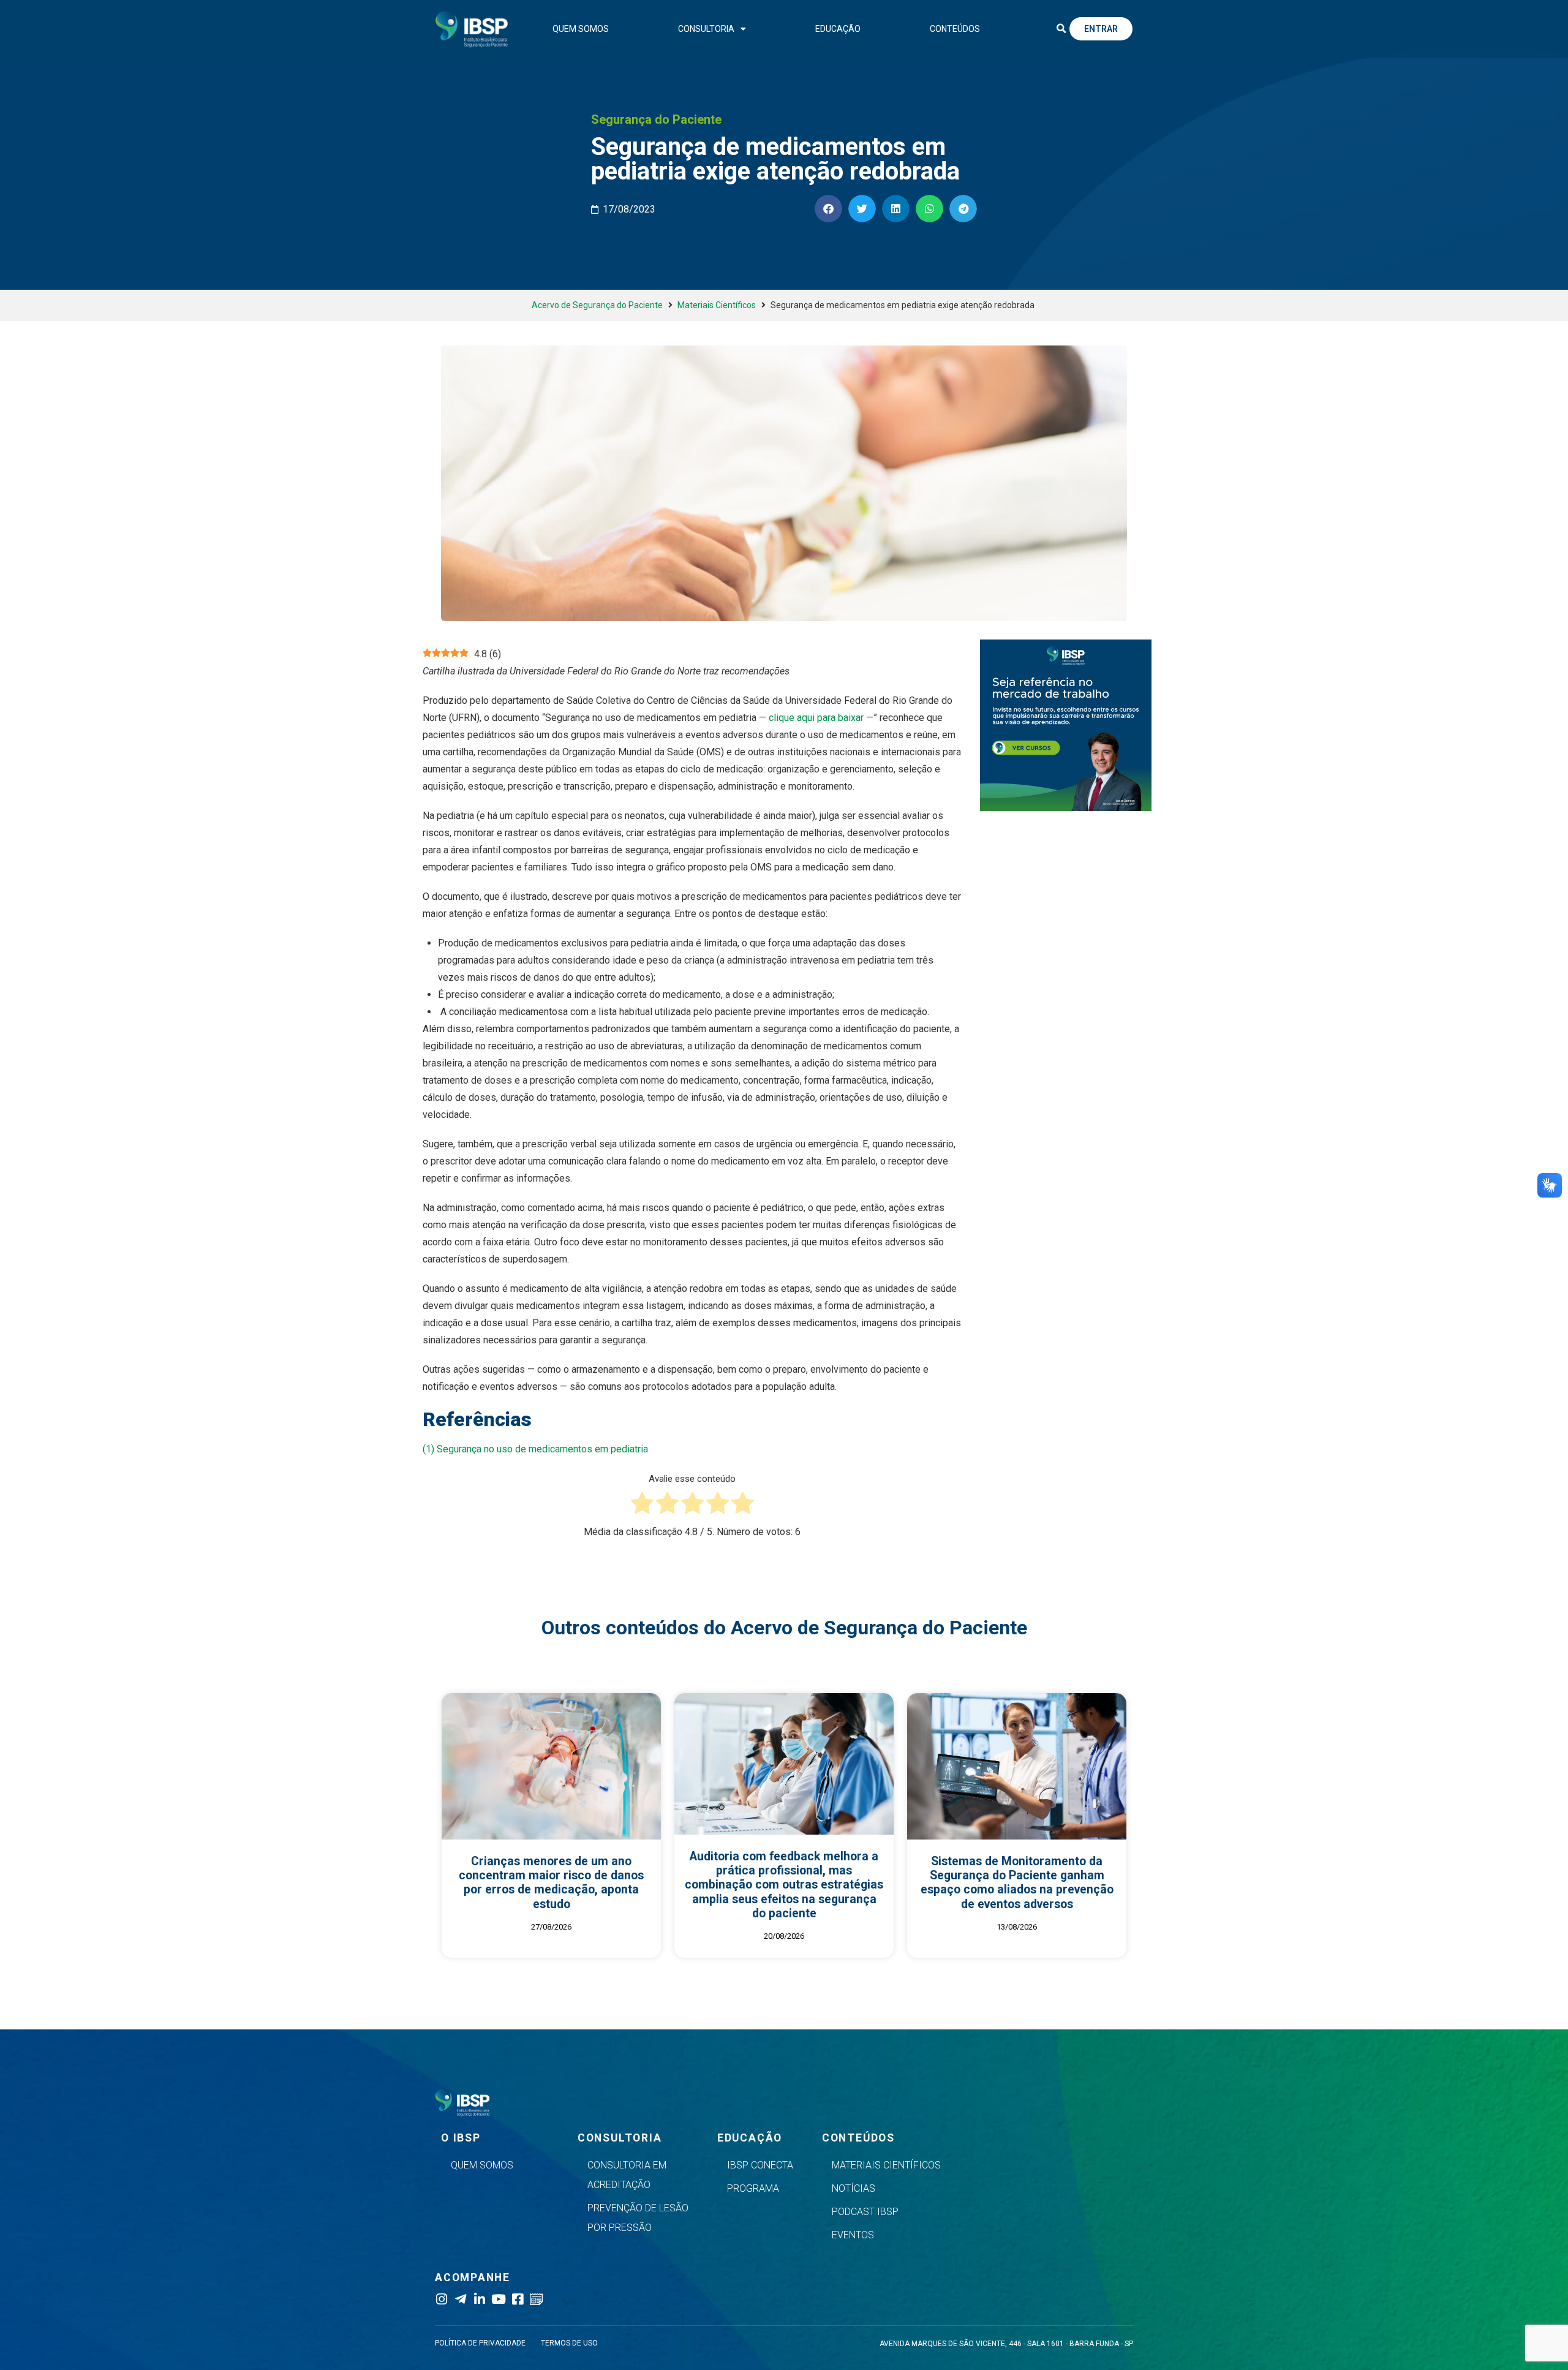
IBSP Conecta (760, 2165)
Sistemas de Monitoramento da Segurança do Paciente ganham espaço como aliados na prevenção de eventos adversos (1017, 1883)
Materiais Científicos (717, 305)
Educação (838, 29)
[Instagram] (441, 2299)
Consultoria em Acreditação (627, 2175)
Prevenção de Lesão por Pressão (638, 2218)
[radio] (642, 1506)
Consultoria (706, 29)
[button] (1061, 29)
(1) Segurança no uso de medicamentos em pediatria (535, 1449)
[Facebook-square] (517, 2299)
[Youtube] (498, 2299)
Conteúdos (955, 29)
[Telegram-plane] (460, 2299)
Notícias (854, 2188)
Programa (753, 2188)
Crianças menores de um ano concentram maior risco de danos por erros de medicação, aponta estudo (551, 1883)
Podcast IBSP (865, 2212)
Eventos (853, 2235)
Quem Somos (581, 29)
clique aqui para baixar (816, 718)
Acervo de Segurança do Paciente (597, 305)
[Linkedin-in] (479, 2299)
